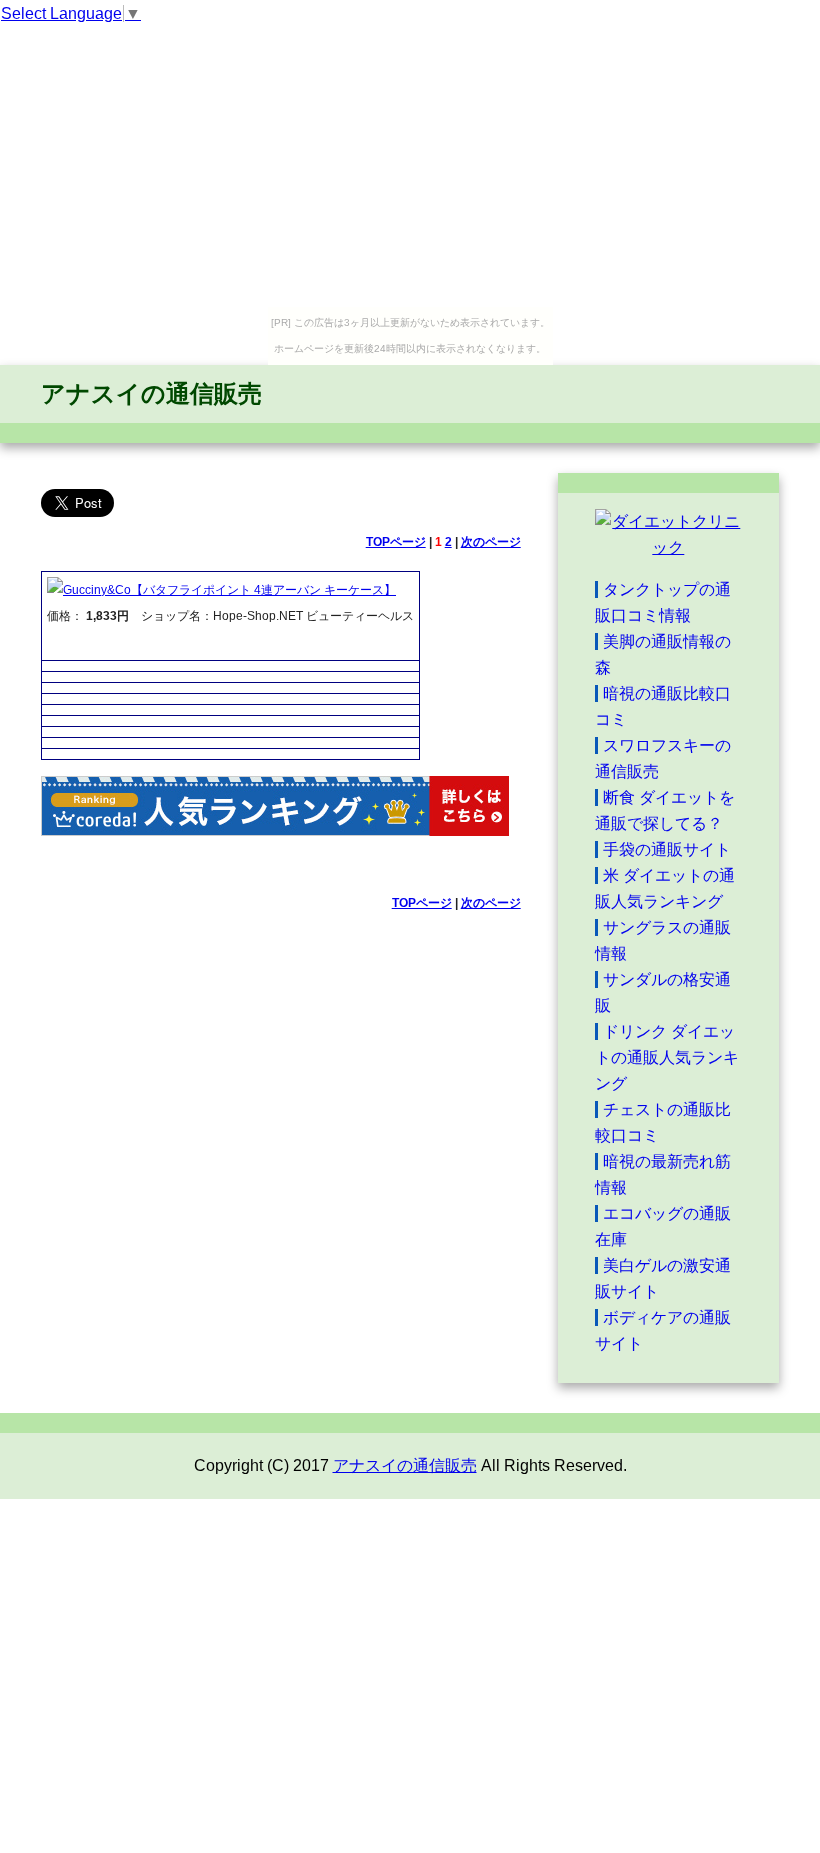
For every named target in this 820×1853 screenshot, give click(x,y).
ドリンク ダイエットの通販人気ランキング (667, 1057)
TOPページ (396, 542)
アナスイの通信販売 (151, 393)
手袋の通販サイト (667, 849)
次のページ (491, 542)
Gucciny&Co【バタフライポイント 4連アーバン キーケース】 (229, 590)
